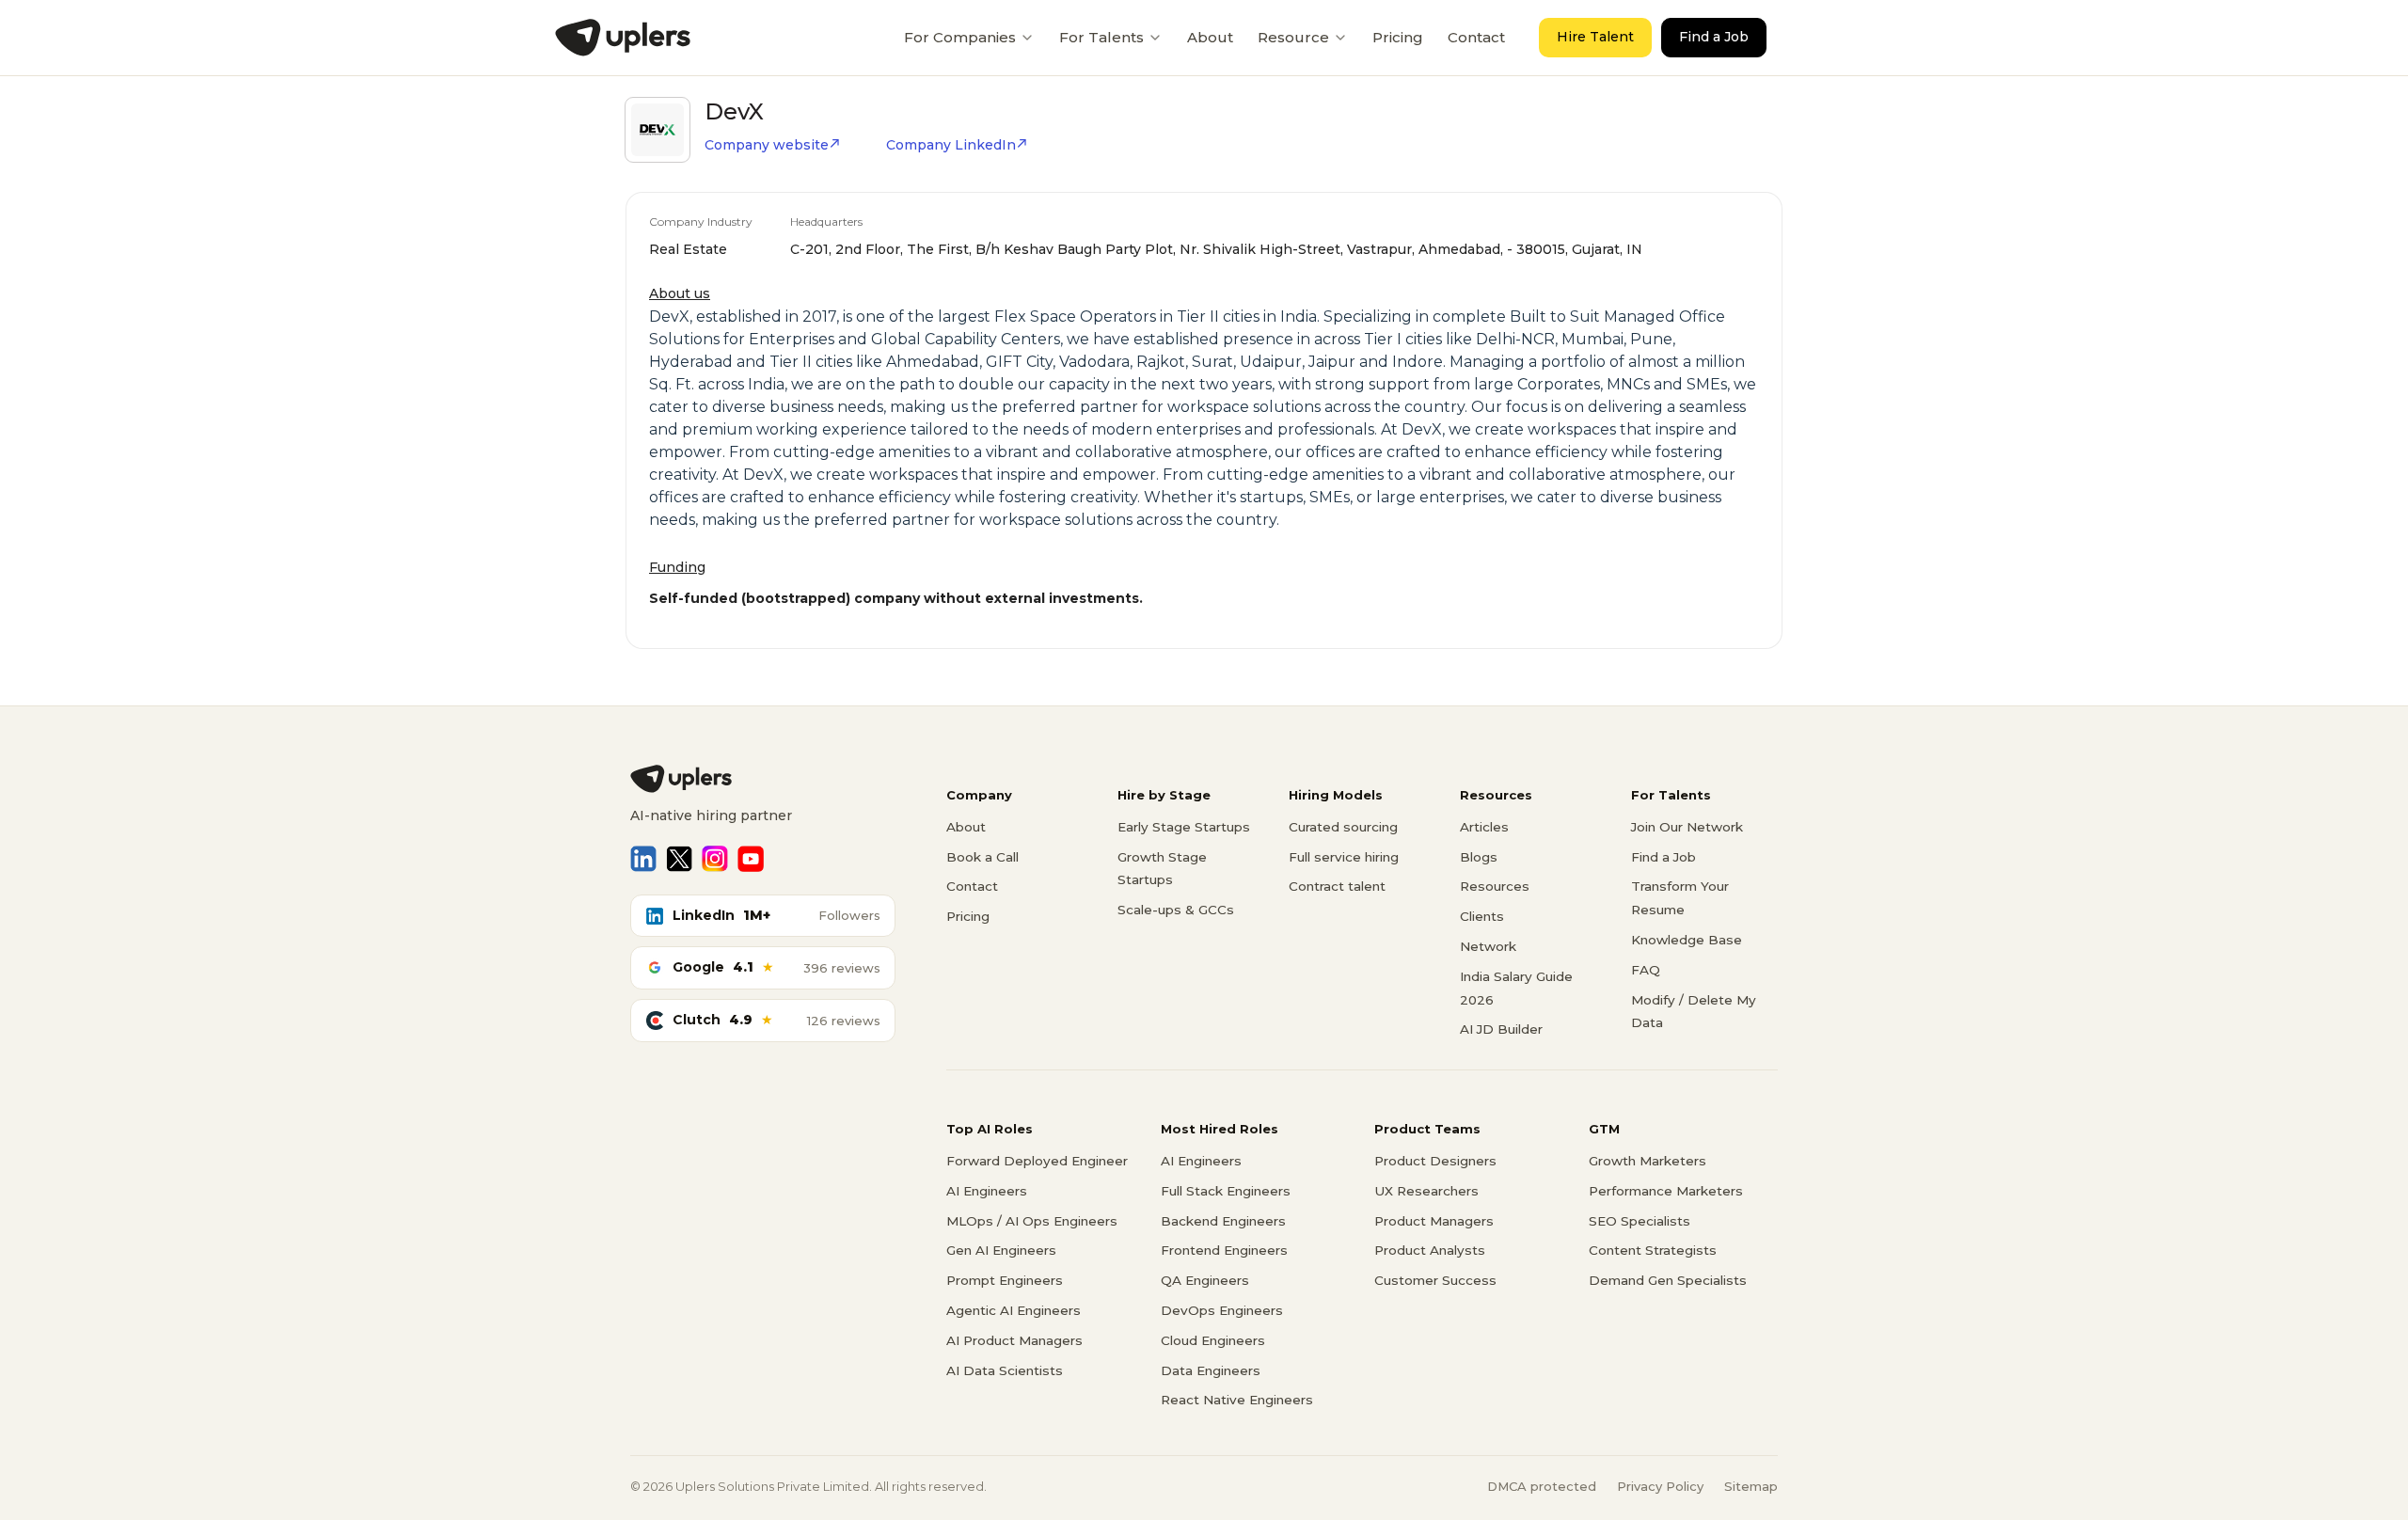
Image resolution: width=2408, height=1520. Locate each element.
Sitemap (1751, 1486)
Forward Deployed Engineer (1037, 1161)
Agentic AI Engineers (1014, 1310)
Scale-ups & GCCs (1176, 910)
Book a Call (982, 857)
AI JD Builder (1501, 1029)
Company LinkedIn (951, 145)
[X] (679, 859)
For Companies (960, 37)
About (1210, 37)
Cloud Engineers (1213, 1340)
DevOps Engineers (1222, 1310)
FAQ (1646, 970)
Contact (1476, 37)
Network (1488, 946)
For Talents (1101, 37)
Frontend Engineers (1224, 1250)
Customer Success (1435, 1280)
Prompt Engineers (1005, 1280)
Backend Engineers (1223, 1221)
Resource (1293, 37)
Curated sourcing (1343, 827)
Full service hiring (1344, 857)
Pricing (1398, 37)
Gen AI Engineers (1001, 1250)
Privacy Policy (1660, 1486)
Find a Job (1714, 37)
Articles (1484, 827)
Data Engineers (1211, 1370)
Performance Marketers (1666, 1191)
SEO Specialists (1640, 1221)
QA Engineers (1205, 1280)
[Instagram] (715, 859)
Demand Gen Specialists (1668, 1280)
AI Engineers (987, 1191)
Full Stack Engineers (1226, 1191)
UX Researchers (1426, 1191)
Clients (1482, 916)
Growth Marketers (1648, 1161)
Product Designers (1435, 1161)
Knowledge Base (1687, 940)
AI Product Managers (1014, 1340)
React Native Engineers (1237, 1400)
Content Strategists (1653, 1250)
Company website (767, 145)
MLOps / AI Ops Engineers (1032, 1221)
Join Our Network (1687, 827)
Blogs (1479, 857)
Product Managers (1434, 1221)
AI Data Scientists (1005, 1370)
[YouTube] (751, 859)
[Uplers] (623, 38)
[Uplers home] (763, 779)
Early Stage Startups (1184, 827)
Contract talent (1337, 886)
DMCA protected (1542, 1486)
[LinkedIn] (643, 859)
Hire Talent (1595, 37)
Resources (1495, 886)
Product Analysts (1430, 1250)
